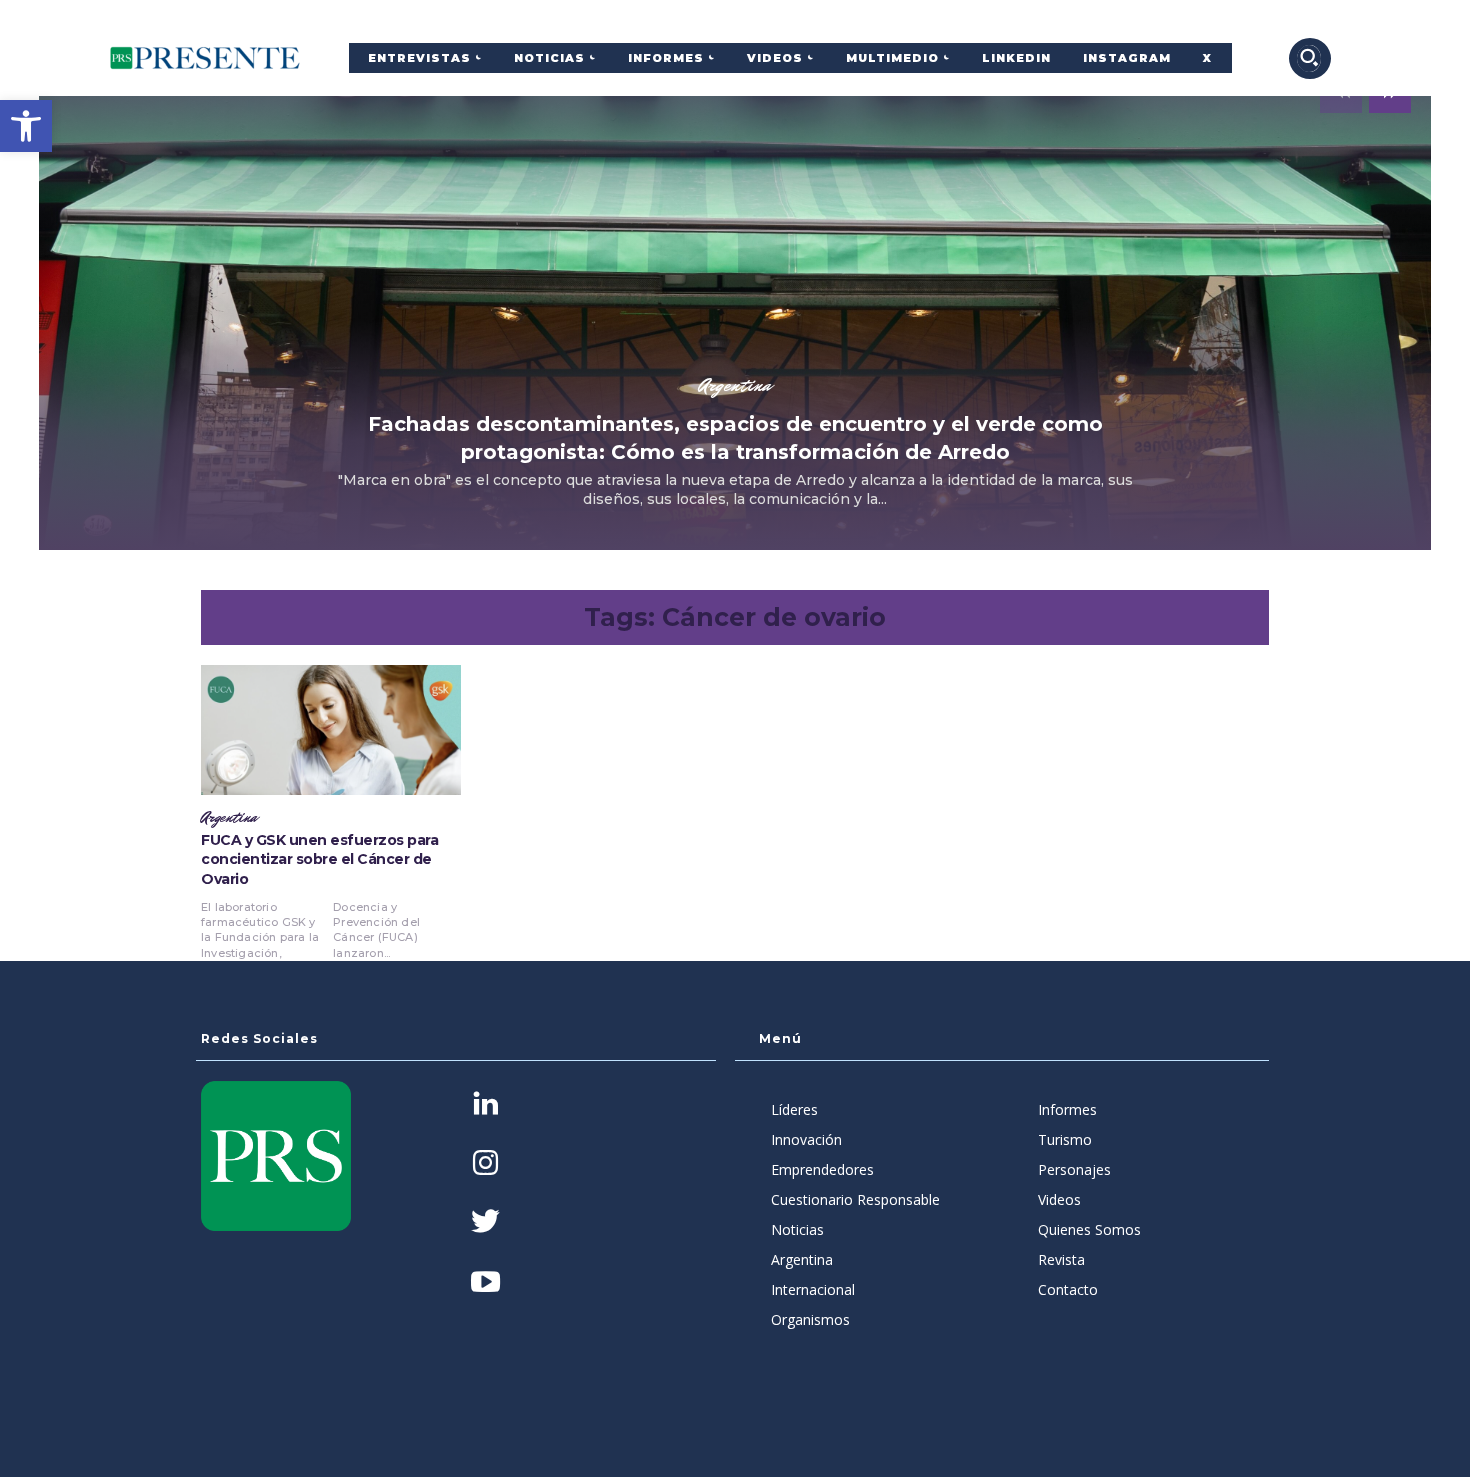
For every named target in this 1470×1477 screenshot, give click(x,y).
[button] (26, 126)
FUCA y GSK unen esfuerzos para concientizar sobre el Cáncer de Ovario (319, 859)
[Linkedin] (485, 1105)
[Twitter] (485, 1223)
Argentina (735, 385)
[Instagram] (485, 1164)
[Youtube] (485, 1283)
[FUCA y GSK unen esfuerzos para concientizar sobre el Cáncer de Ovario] (331, 730)
